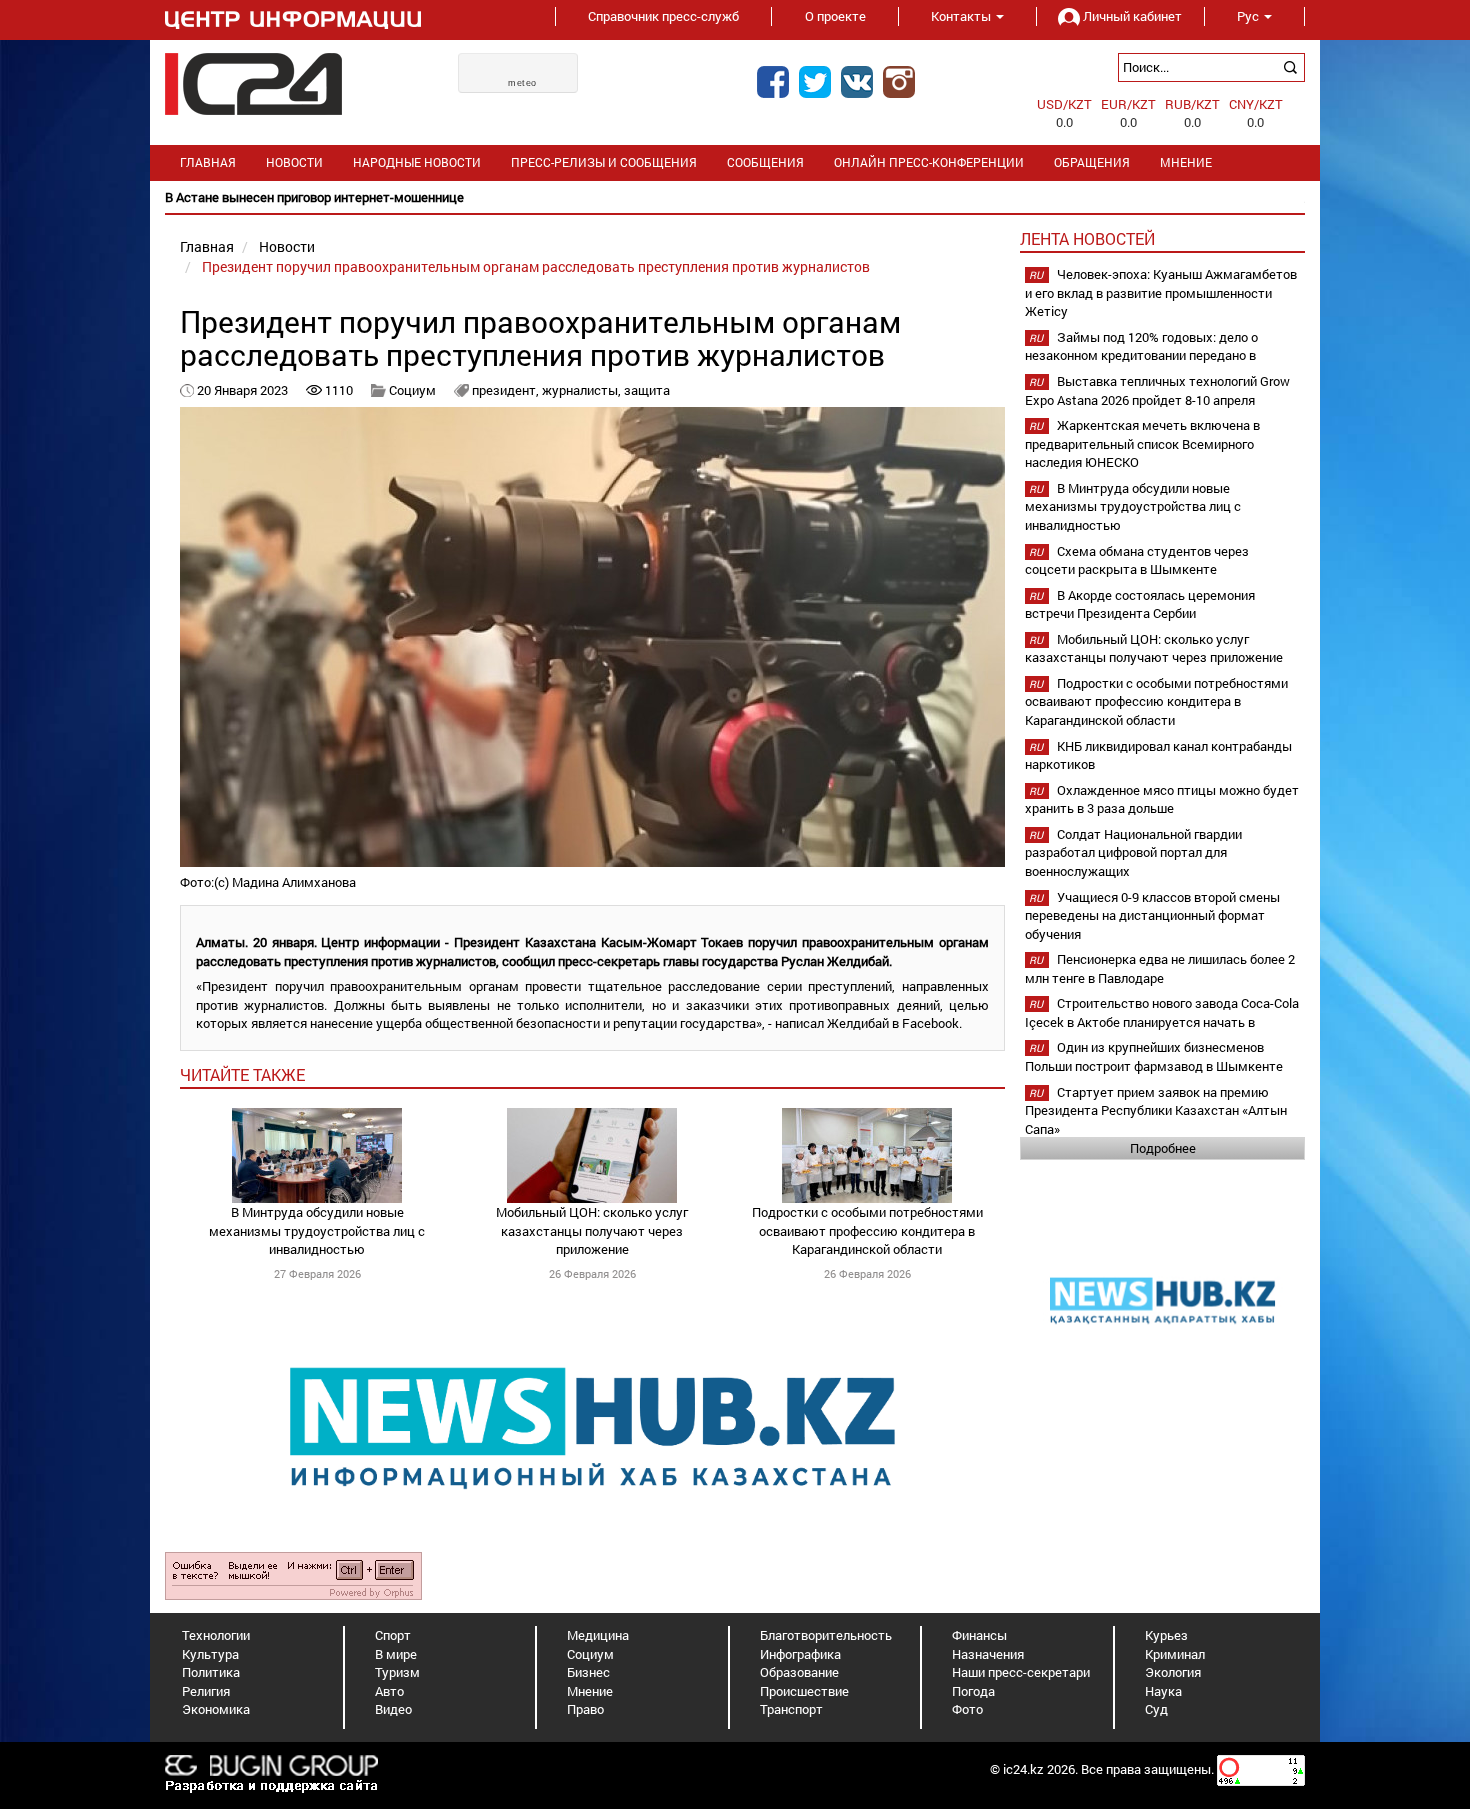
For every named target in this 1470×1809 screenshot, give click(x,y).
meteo (522, 83)
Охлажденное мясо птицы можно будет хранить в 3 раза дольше (1162, 799)
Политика (211, 1672)
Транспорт (791, 1709)
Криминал (1175, 1654)
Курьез (1166, 1635)
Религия (206, 1691)
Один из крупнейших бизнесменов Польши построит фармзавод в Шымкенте (1154, 1056)
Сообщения (765, 162)
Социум (412, 390)
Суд (1156, 1709)
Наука (1163, 1691)
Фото (967, 1709)
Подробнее (1163, 1148)
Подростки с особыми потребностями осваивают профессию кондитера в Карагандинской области (867, 1230)
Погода (973, 1691)
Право (585, 1709)
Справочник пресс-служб (663, 16)
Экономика (216, 1709)
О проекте (835, 16)
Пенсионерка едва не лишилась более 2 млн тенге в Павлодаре (1160, 968)
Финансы (979, 1635)
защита (647, 390)
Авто (389, 1691)
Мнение (1186, 162)
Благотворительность (826, 1635)
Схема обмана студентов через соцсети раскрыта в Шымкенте (1137, 560)
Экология (1173, 1672)
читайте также (242, 1074)
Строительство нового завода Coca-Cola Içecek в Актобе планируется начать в (1162, 1012)
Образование (799, 1672)
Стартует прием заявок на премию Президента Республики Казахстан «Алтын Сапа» (1156, 1110)
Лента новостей (1087, 238)
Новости (294, 162)
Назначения (988, 1654)
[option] (735, 197)
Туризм (397, 1672)
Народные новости (417, 162)
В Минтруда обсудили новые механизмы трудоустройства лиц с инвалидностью (317, 1230)
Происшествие (804, 1691)
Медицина (598, 1635)
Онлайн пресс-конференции (929, 162)
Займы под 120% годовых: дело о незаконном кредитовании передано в (1141, 346)
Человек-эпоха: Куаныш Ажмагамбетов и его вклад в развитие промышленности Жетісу (1161, 292)
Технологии (216, 1635)
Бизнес (588, 1672)
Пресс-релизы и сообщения (604, 162)
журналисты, (583, 390)
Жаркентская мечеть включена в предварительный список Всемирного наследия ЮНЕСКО (1142, 443)
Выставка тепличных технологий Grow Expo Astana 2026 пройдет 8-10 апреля (1157, 390)
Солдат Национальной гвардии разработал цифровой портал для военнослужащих (1133, 852)
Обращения (1092, 162)
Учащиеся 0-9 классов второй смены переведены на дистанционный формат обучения (1152, 915)
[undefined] (293, 1575)
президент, (507, 390)
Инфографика (800, 1654)
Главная (208, 162)
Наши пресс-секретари (1021, 1672)
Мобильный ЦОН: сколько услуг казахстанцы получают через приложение (592, 1230)
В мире (396, 1654)
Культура (210, 1654)
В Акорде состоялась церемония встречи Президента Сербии (1140, 604)
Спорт (393, 1635)
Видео (393, 1709)
